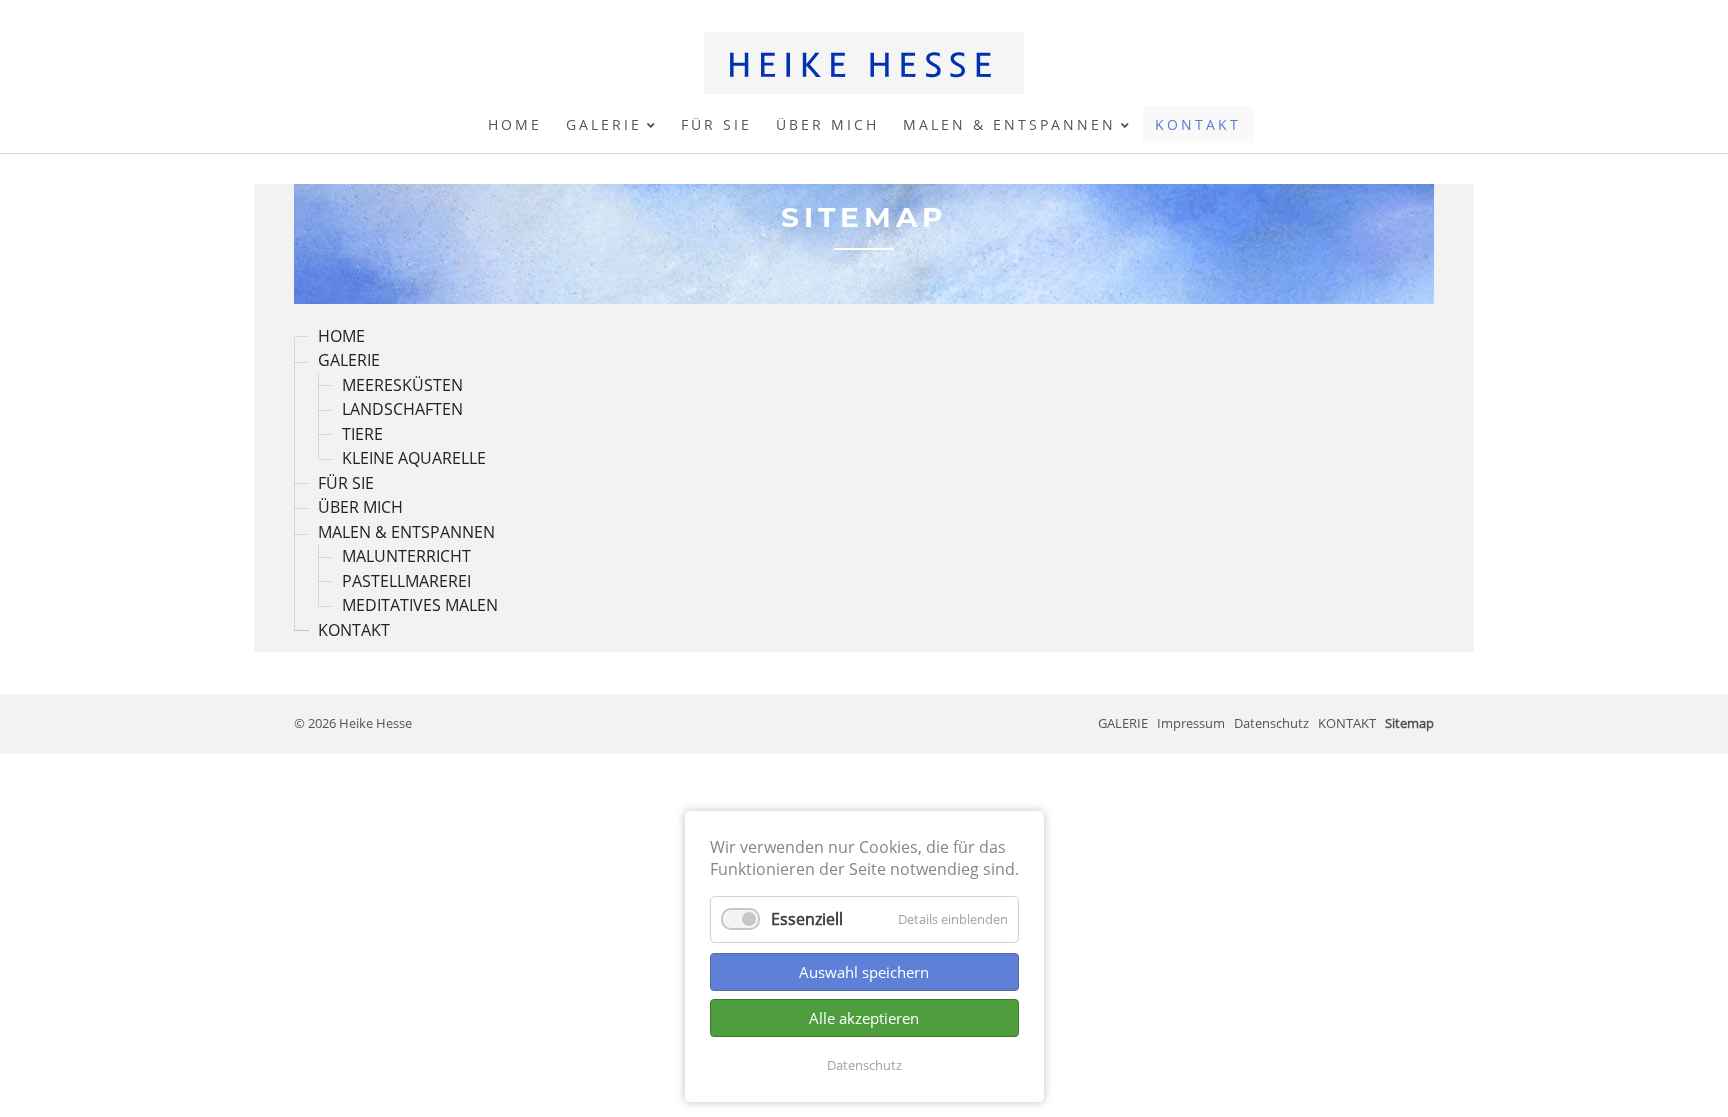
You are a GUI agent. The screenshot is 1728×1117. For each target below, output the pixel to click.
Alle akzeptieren (864, 1018)
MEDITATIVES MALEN (420, 606)
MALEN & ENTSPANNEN (406, 532)
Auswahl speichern (864, 972)
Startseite (864, 63)
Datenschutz (864, 1065)
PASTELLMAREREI (406, 581)
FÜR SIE (346, 483)
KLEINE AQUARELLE (414, 459)
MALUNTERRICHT (406, 557)
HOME (341, 336)
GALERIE (349, 361)
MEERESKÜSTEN (402, 385)
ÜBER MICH (360, 508)
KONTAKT (354, 630)
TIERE (362, 434)
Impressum (1191, 723)
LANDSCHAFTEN (402, 410)
